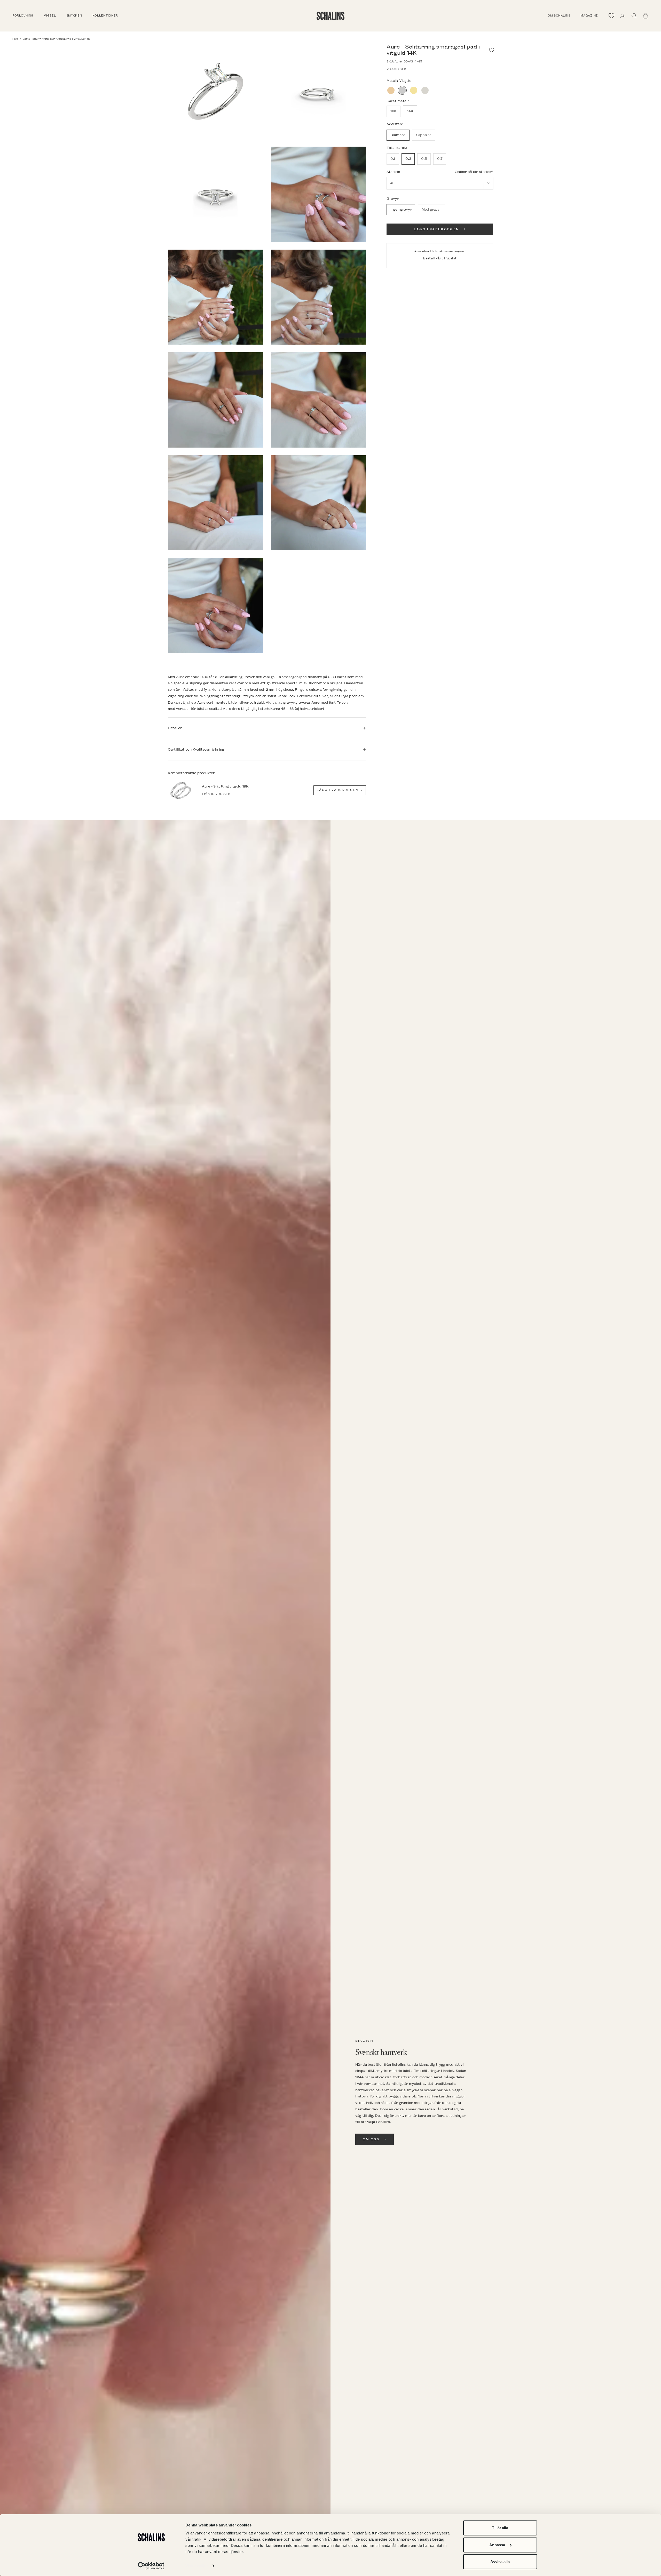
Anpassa (497, 2545)
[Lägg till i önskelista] (492, 50)
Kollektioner (105, 16)
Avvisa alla (500, 2562)
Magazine (589, 16)
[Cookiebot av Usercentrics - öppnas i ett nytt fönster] (151, 2566)
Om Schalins (559, 16)
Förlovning (23, 16)
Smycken (74, 16)
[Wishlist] (611, 16)
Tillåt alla (500, 2528)
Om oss (371, 2139)
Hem (15, 39)
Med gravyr (431, 209)
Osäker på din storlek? (474, 172)
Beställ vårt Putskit (440, 258)
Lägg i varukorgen (436, 229)
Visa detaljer (197, 2566)
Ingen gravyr (401, 209)
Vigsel (50, 16)
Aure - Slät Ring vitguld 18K (225, 786)
